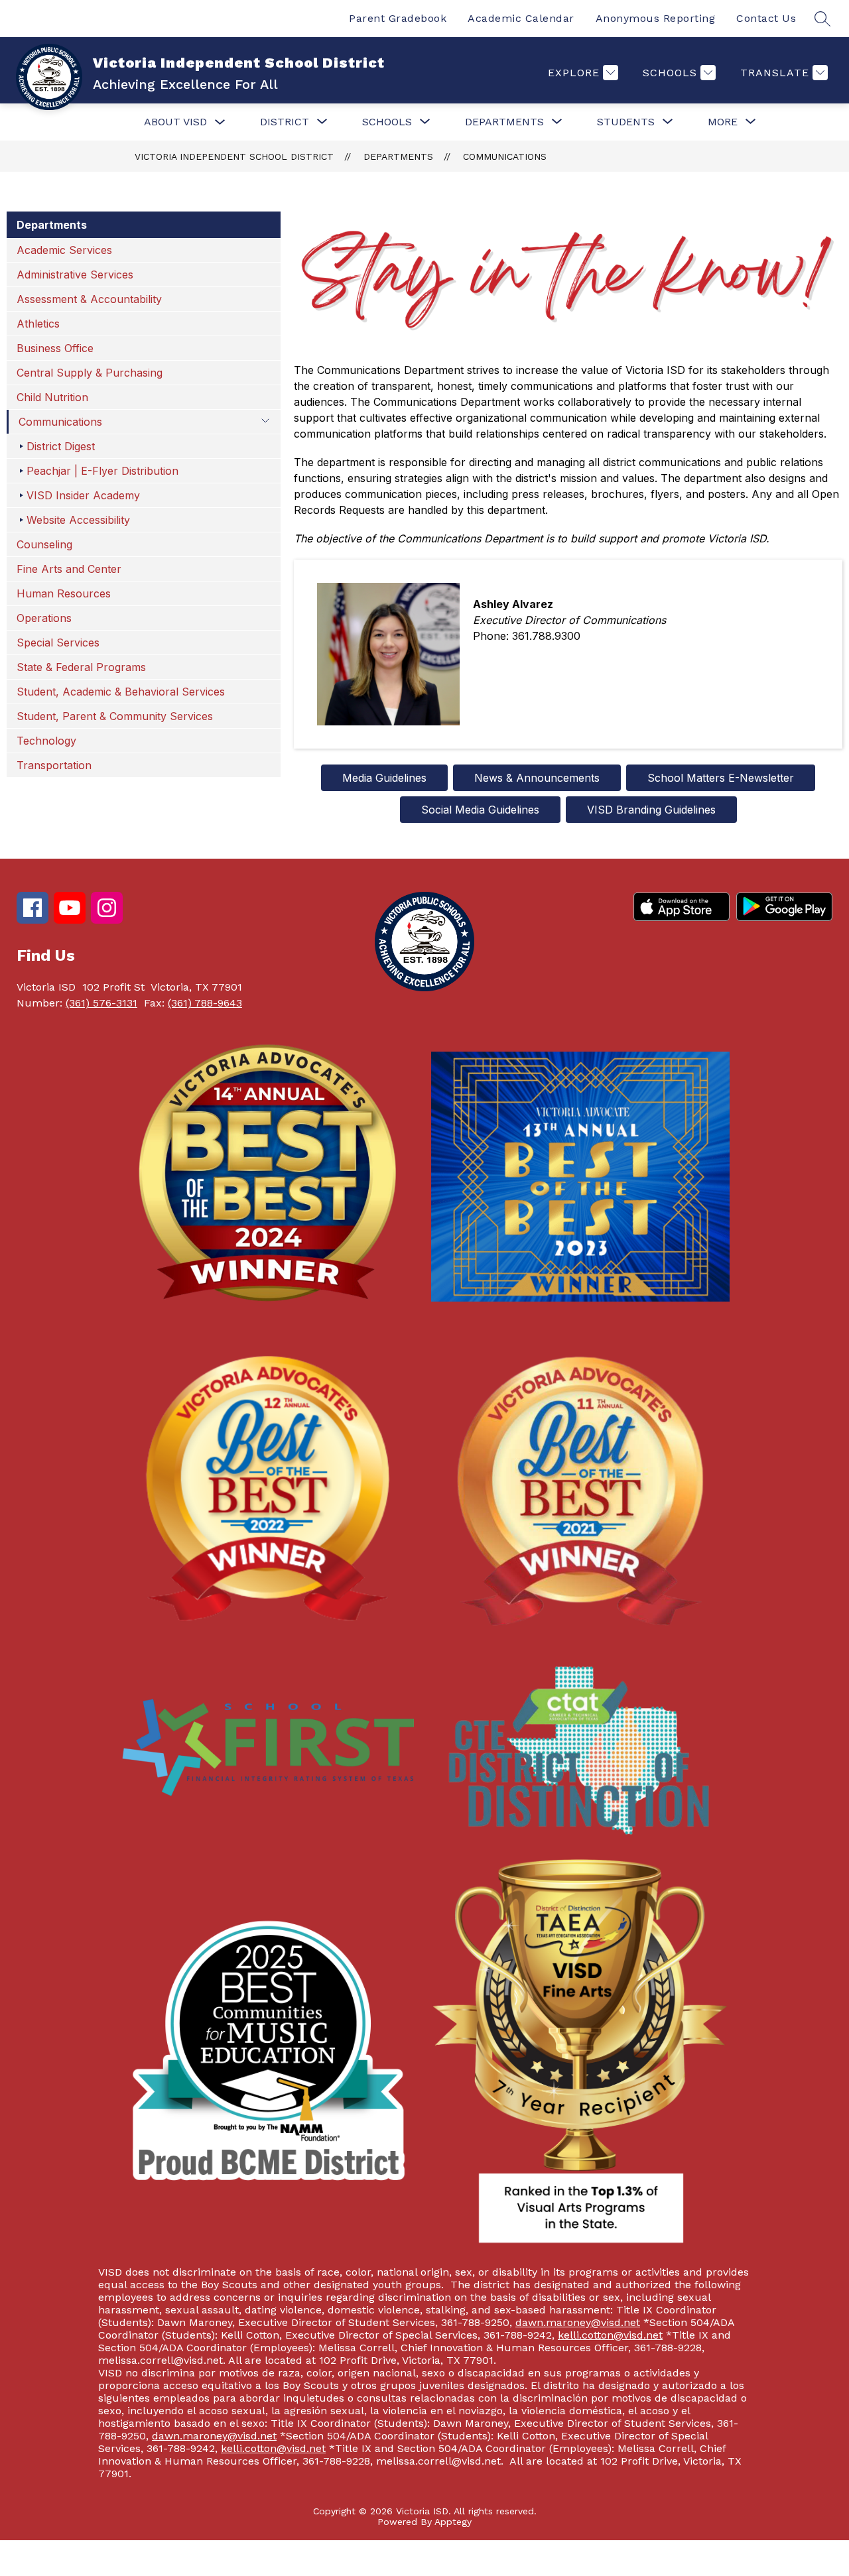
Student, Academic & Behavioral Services (121, 692)
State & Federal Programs (81, 667)
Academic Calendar (521, 18)
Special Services (58, 643)
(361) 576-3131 (101, 1003)
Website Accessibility (78, 520)
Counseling (44, 544)
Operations (44, 618)
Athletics (38, 324)
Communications (505, 156)
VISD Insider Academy (83, 495)
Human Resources (64, 593)
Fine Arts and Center (69, 569)
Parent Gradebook (398, 18)
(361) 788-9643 (205, 1003)
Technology (46, 741)
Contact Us (766, 18)
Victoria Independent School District (234, 156)
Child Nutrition (52, 397)
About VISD (175, 122)
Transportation (54, 765)
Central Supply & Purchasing (90, 373)
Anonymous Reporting (656, 18)
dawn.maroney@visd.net (578, 2322)
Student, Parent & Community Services (115, 716)
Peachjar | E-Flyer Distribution (102, 471)
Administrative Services (75, 275)
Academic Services (64, 250)
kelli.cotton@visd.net (610, 2335)
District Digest (61, 446)
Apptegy (453, 2522)
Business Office (55, 348)
